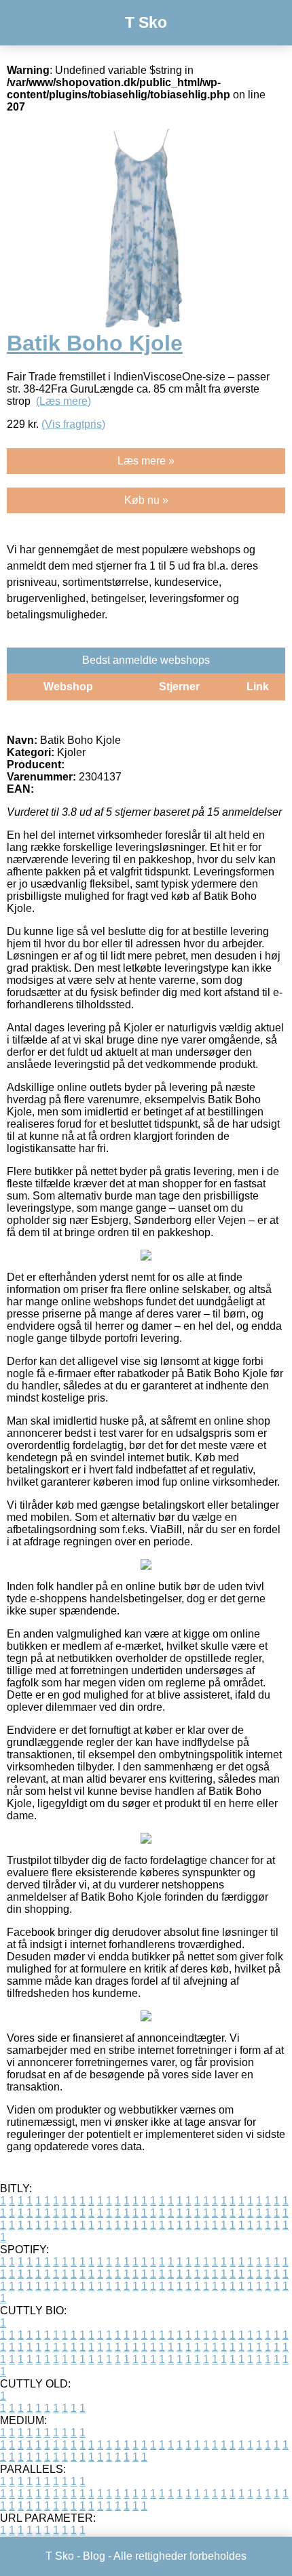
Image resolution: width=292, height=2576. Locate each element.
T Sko (146, 22)
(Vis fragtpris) (73, 424)
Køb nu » (146, 500)
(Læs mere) (63, 401)
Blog (94, 2556)
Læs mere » (146, 461)
